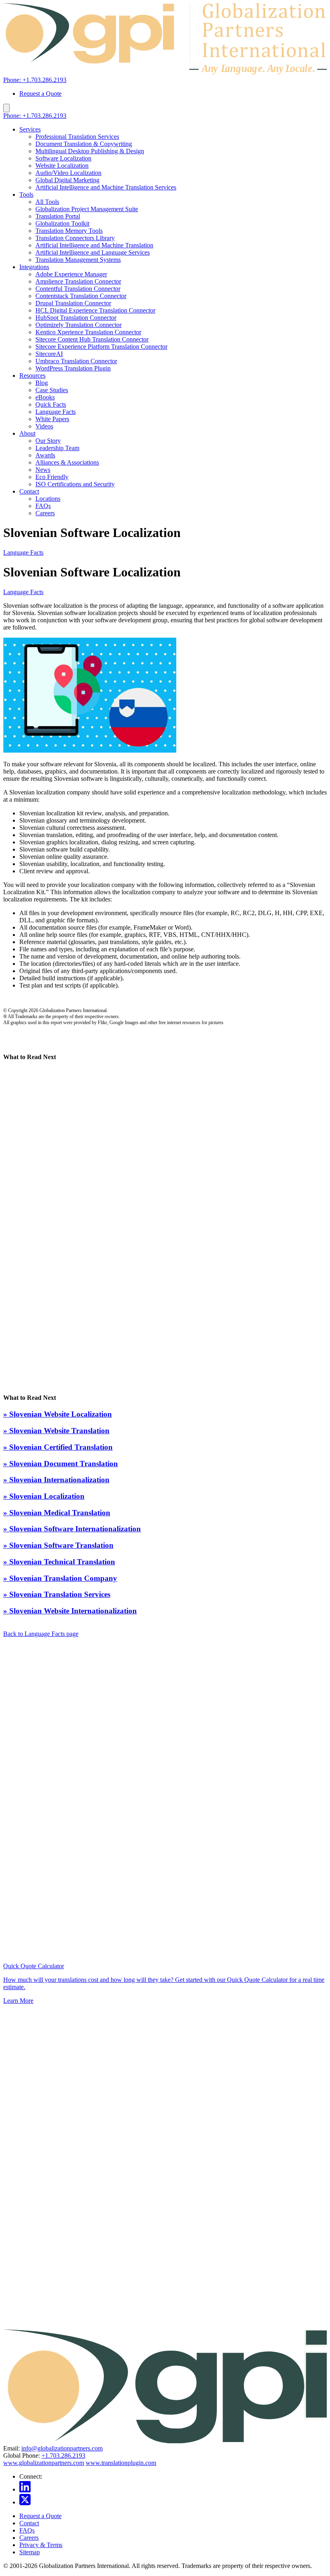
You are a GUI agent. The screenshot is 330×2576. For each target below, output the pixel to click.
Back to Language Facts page (41, 1634)
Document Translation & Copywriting (84, 144)
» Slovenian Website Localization (58, 1414)
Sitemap (30, 2552)
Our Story (48, 441)
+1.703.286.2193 (63, 2456)
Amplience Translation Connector (78, 281)
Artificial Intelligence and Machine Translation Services (106, 187)
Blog (42, 383)
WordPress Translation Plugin (73, 368)
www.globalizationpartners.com (44, 2463)
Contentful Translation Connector (78, 289)
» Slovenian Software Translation (58, 1545)
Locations (48, 499)
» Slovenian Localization (44, 1496)
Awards (45, 455)
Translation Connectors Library (75, 238)
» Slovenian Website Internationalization (70, 1611)
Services (30, 129)
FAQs (43, 506)
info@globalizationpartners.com (62, 2448)
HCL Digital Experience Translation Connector (95, 310)
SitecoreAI (49, 354)
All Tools (47, 202)
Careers (45, 513)
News (43, 470)
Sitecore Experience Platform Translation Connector (101, 347)
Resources (32, 375)
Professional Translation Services (77, 137)
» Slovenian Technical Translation (59, 1562)
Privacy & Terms (41, 2545)
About (27, 433)
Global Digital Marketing (67, 180)
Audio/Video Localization (68, 173)
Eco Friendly (52, 477)
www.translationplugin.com (121, 2463)
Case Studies (52, 390)
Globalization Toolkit (62, 223)
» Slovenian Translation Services (57, 1594)
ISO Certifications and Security (75, 484)
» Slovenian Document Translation (61, 1464)
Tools (26, 194)
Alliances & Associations (67, 462)
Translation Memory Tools (69, 231)
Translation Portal (58, 216)
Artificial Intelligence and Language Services (93, 252)
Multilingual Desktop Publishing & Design (90, 151)
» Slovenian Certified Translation (58, 1447)
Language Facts (56, 412)
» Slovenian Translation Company (60, 1578)
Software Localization (63, 158)
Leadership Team (57, 448)
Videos (44, 426)
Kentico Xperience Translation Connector (88, 332)
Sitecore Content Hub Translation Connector (92, 339)
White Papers (52, 419)
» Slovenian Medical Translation (57, 1513)
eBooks (45, 397)
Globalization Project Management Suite (87, 209)
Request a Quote (40, 94)
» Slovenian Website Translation (56, 1431)
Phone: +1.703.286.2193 (35, 80)
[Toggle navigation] (6, 108)
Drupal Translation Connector (73, 303)
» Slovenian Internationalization (56, 1480)
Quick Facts (51, 404)
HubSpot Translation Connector (76, 318)
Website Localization (62, 166)
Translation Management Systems (78, 260)
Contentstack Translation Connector (81, 296)
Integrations (34, 267)
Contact (29, 491)
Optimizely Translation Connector (78, 325)
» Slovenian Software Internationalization (72, 1529)
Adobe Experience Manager (71, 274)
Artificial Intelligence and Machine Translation (94, 245)
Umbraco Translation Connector (76, 361)
